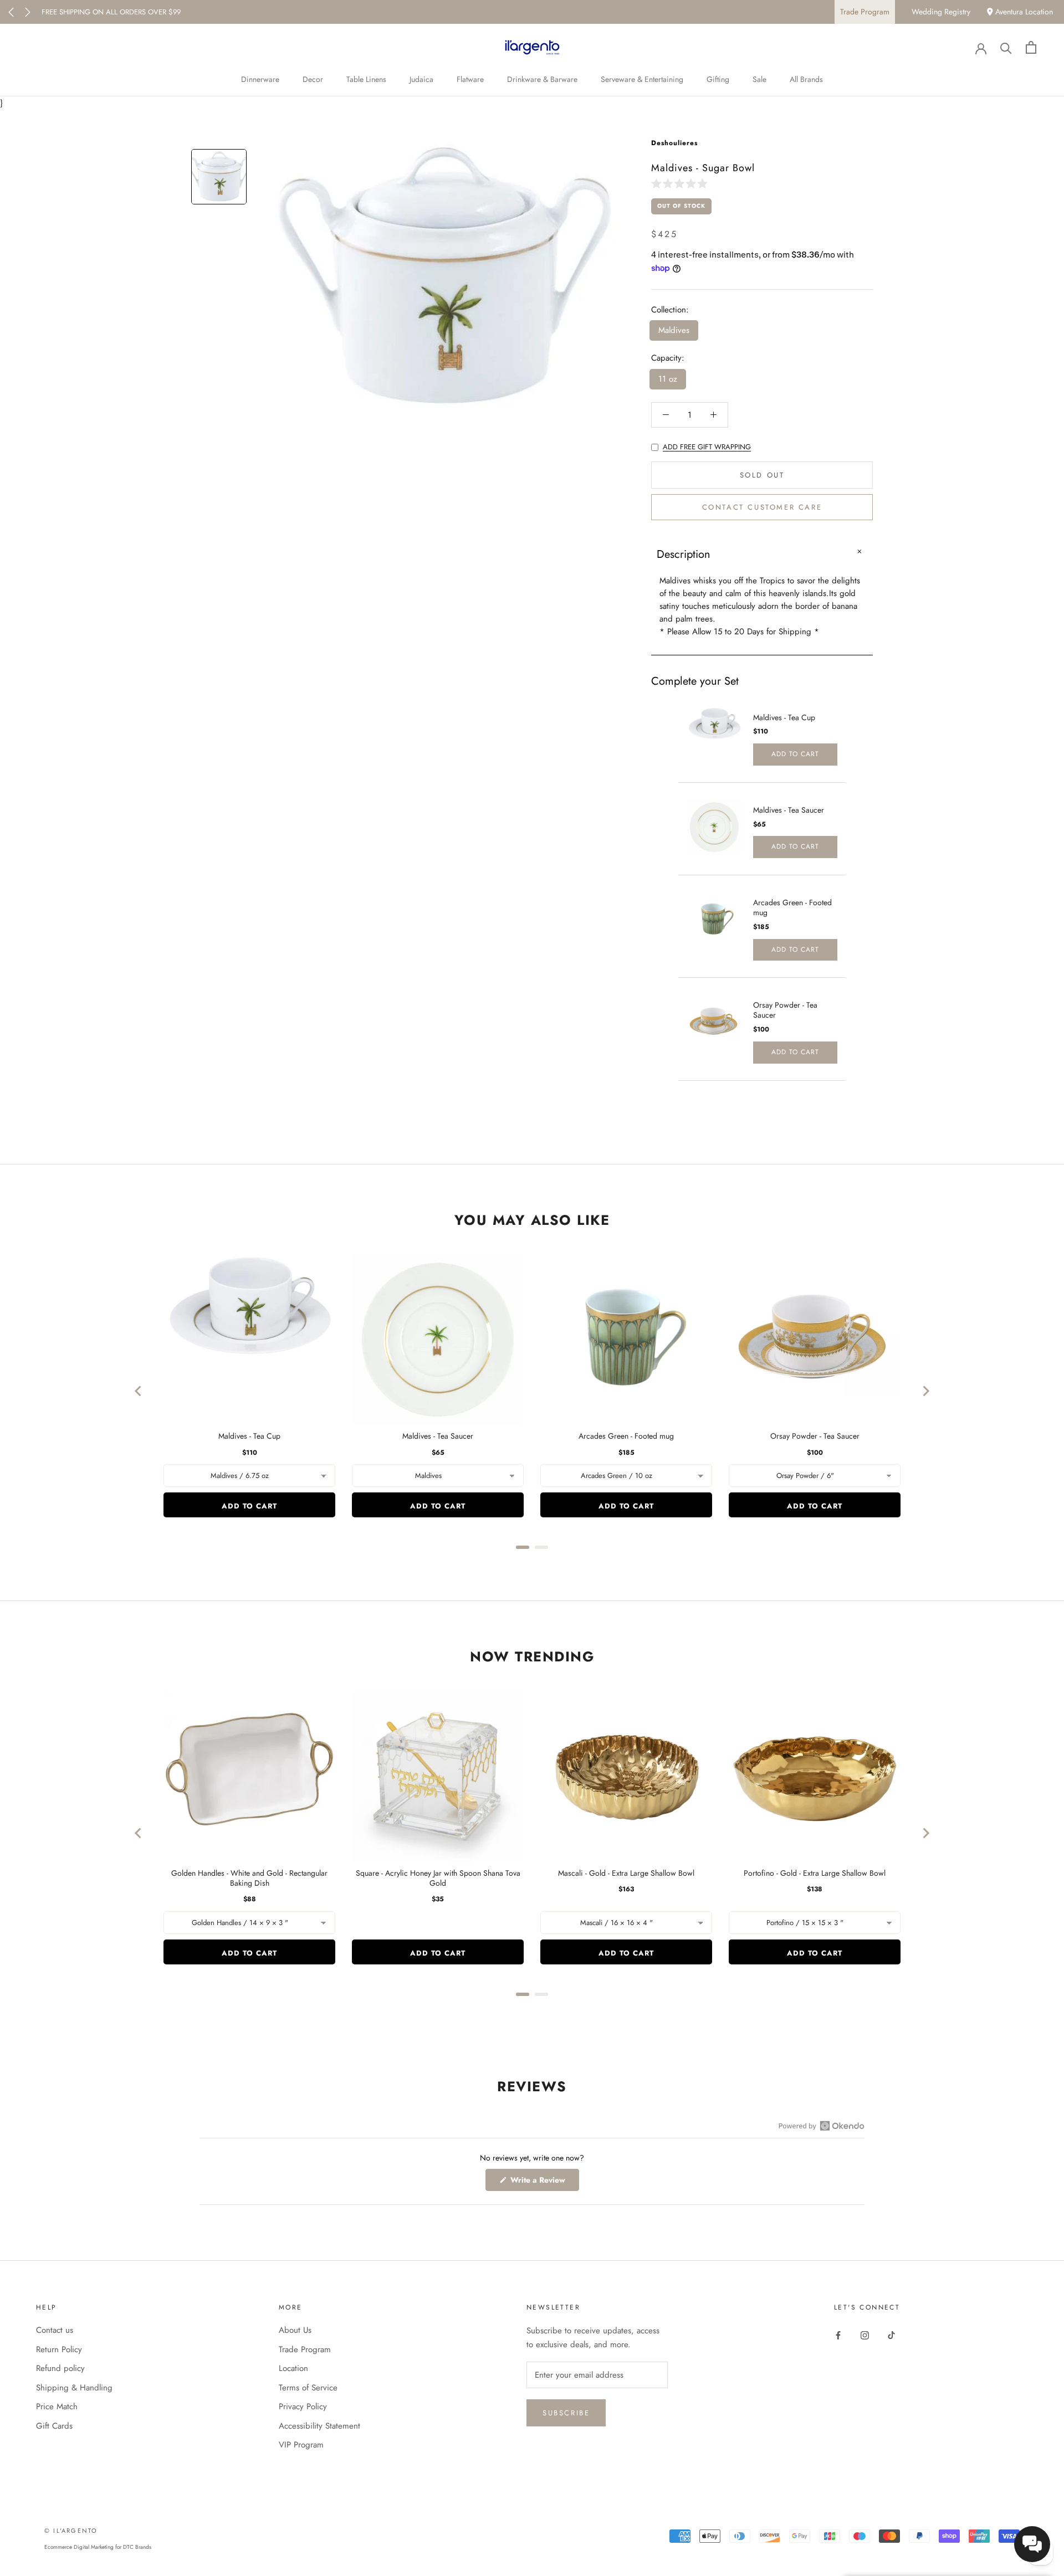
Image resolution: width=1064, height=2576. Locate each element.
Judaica (421, 79)
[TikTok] (891, 2334)
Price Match (57, 2406)
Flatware (470, 79)
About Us (295, 2330)
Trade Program (865, 12)
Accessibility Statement (319, 2426)
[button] (682, 183)
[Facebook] (838, 2334)
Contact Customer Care (762, 507)
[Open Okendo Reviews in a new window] (822, 2126)
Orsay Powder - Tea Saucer (785, 1010)
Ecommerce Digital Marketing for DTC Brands (98, 2547)
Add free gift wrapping (707, 447)
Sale (759, 79)
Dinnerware (260, 79)
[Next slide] (925, 1391)
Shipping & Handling (74, 2388)
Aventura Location (1023, 12)
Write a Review (544, 2182)
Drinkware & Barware (542, 79)
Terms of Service (308, 2388)
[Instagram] (865, 2334)
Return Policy (59, 2349)
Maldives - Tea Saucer (789, 810)
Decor (313, 79)
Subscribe (566, 2413)
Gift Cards (54, 2426)
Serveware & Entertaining (642, 79)
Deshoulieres (674, 143)
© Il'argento (71, 2531)
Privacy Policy (303, 2406)
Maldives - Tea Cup (784, 717)
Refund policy (60, 2368)
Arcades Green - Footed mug (792, 907)
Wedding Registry (941, 12)
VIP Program (301, 2445)
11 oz (668, 379)
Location (293, 2368)
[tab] (523, 1547)
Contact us (55, 2330)
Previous (11, 12)
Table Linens (366, 79)
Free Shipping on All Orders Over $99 (111, 12)
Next (28, 12)
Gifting (718, 79)
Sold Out (762, 475)
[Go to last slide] (139, 1391)
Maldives (674, 330)
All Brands (806, 79)
